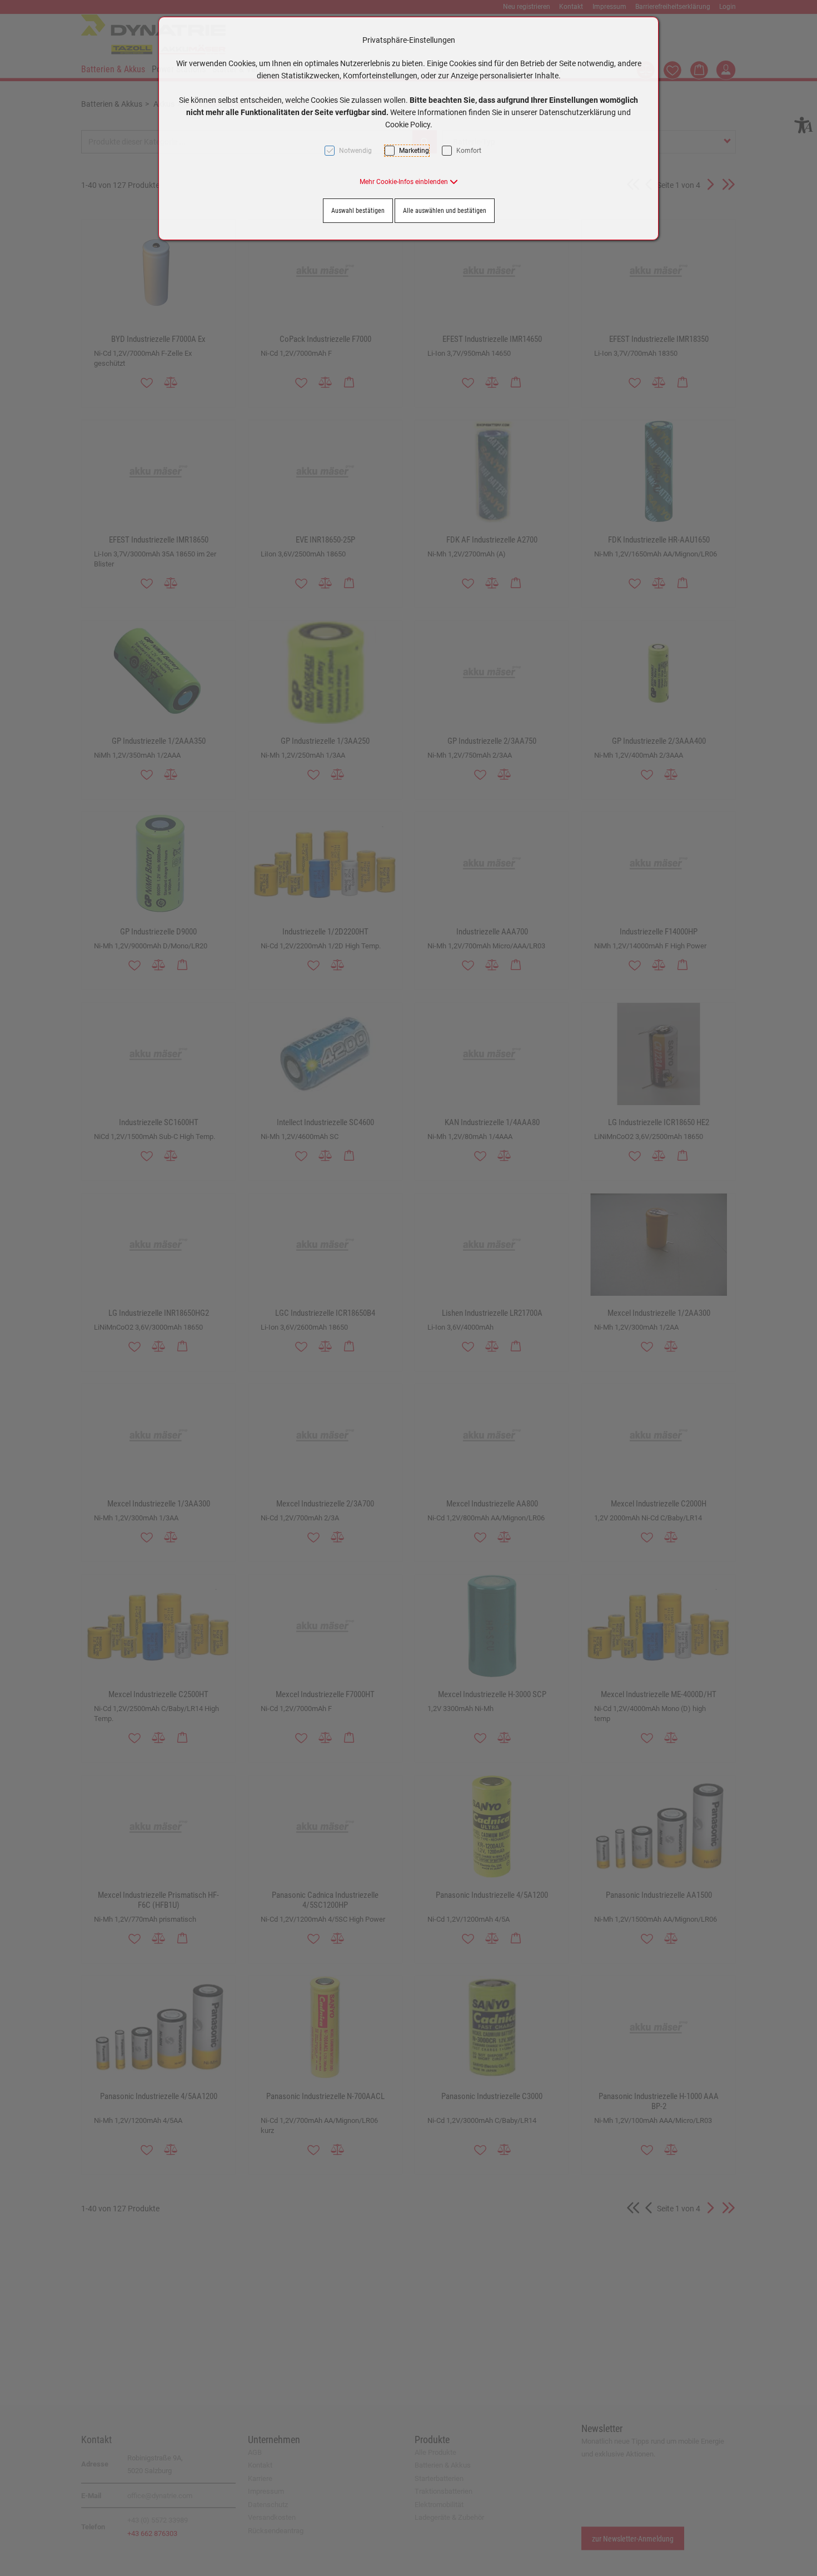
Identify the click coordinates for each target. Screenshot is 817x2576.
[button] (409, 182)
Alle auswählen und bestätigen (445, 211)
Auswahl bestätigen (358, 211)
